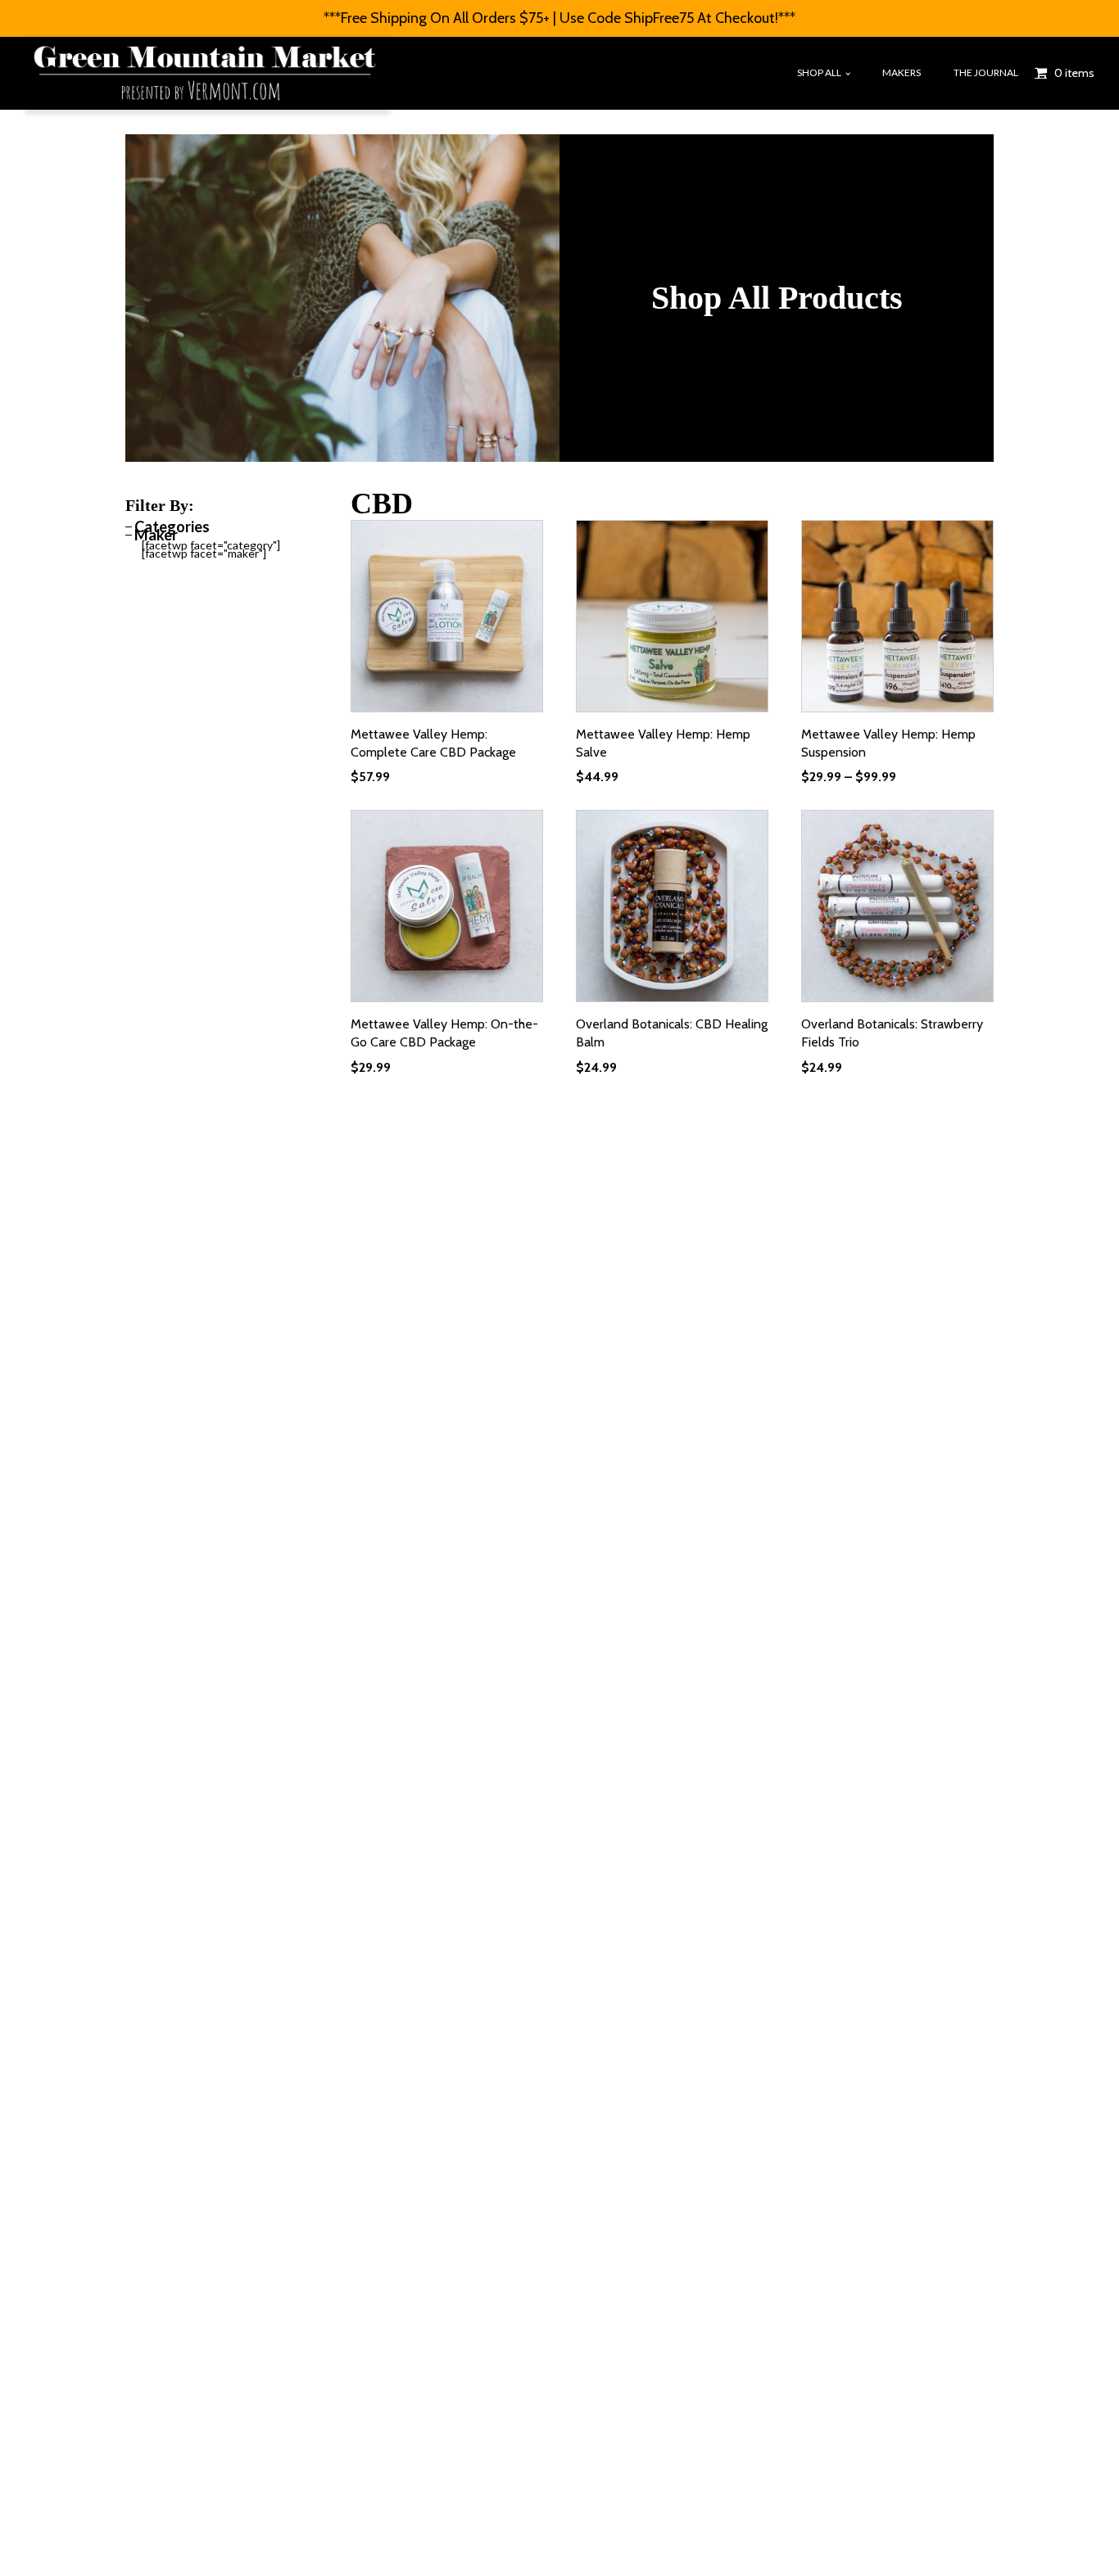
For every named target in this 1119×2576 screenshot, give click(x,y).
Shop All (819, 72)
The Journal (986, 72)
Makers (902, 72)
